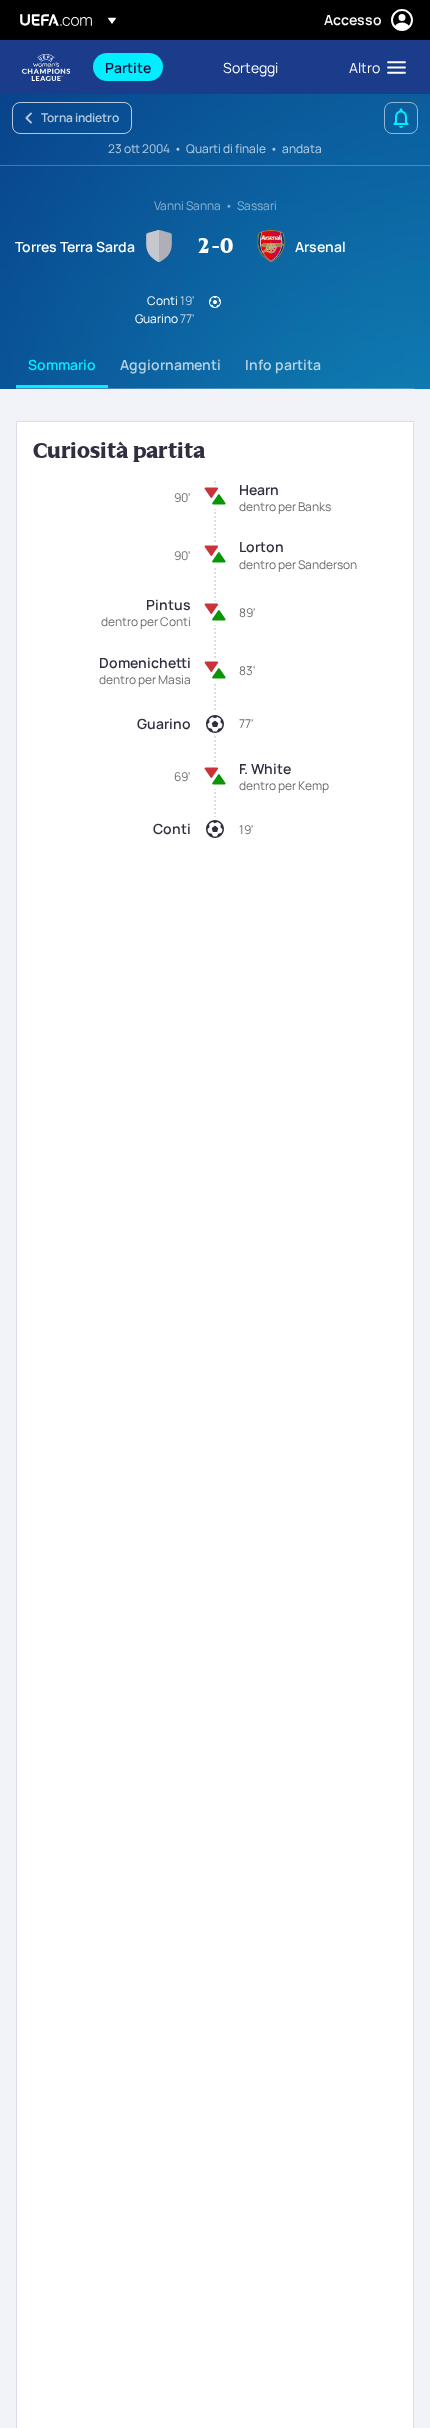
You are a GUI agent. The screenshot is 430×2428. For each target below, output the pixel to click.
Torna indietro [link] (80, 117)
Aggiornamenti (170, 364)
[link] (128, 67)
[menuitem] (147, 67)
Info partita (283, 364)
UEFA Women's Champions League (46, 67)
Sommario (62, 364)
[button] (373, 67)
